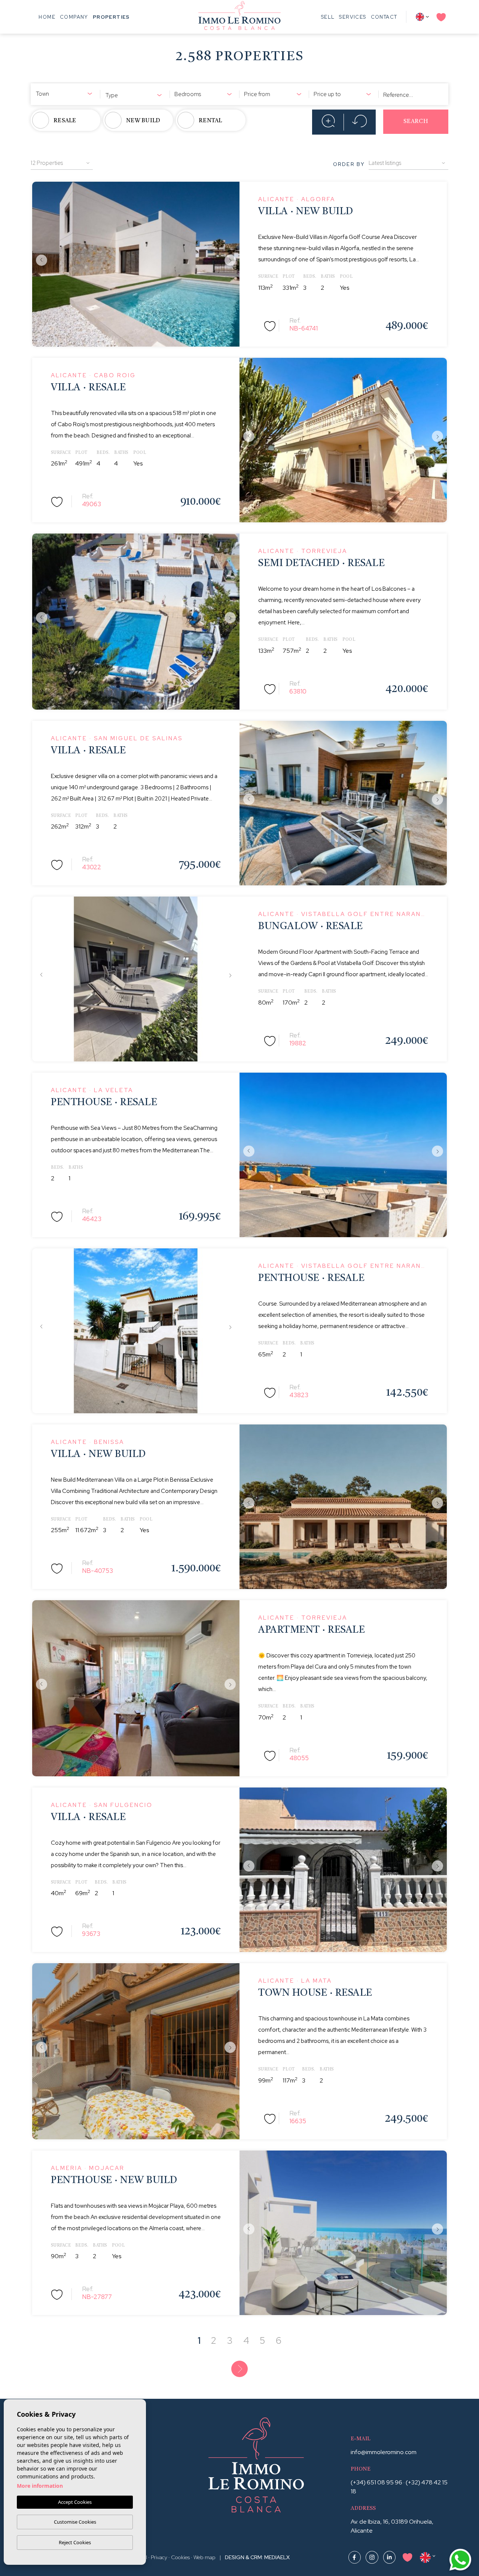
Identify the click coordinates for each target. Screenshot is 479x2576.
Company (74, 17)
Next (232, 260)
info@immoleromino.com (384, 2452)
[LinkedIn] (389, 2557)
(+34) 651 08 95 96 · (378, 2482)
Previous (40, 260)
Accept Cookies (75, 2502)
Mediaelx (277, 2557)
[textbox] (65, 94)
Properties (111, 17)
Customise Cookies (75, 2522)
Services (353, 17)
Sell (328, 17)
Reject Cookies (75, 2542)
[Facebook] (355, 2557)
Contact (384, 17)
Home (47, 17)
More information (40, 2486)
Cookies (180, 2557)
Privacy (159, 2557)
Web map (205, 2557)
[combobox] (65, 93)
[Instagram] (372, 2557)
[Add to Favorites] (271, 325)
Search (416, 122)
